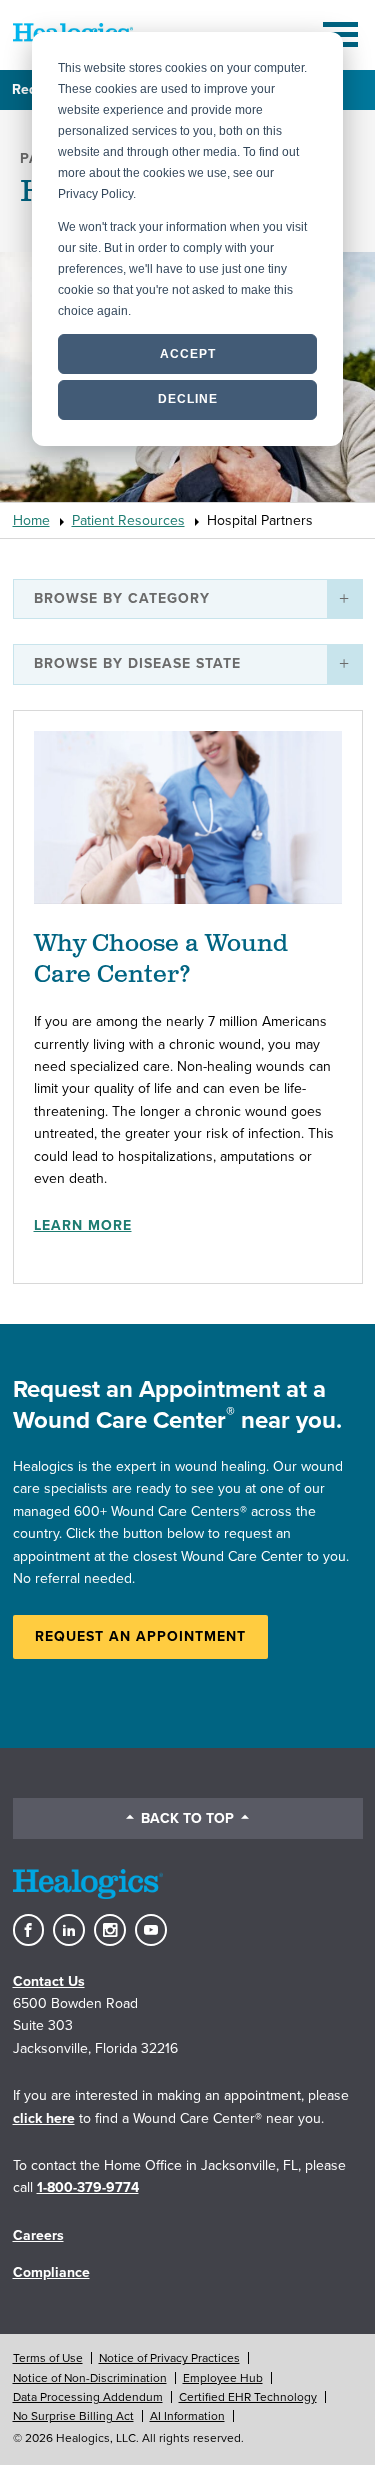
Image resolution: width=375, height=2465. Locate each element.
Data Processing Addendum (88, 2397)
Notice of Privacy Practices (169, 2358)
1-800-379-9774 (88, 2187)
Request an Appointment (140, 1636)
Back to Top (187, 1818)
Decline (188, 399)
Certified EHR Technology (248, 2397)
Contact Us (49, 1981)
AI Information (187, 2416)
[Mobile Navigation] (343, 35)
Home (31, 520)
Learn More (83, 1225)
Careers (38, 2235)
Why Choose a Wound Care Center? (161, 959)
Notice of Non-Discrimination (90, 2378)
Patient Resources (128, 520)
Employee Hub (223, 2378)
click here (44, 2118)
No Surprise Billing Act (73, 2416)
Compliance (51, 2272)
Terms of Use (48, 2358)
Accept (188, 354)
